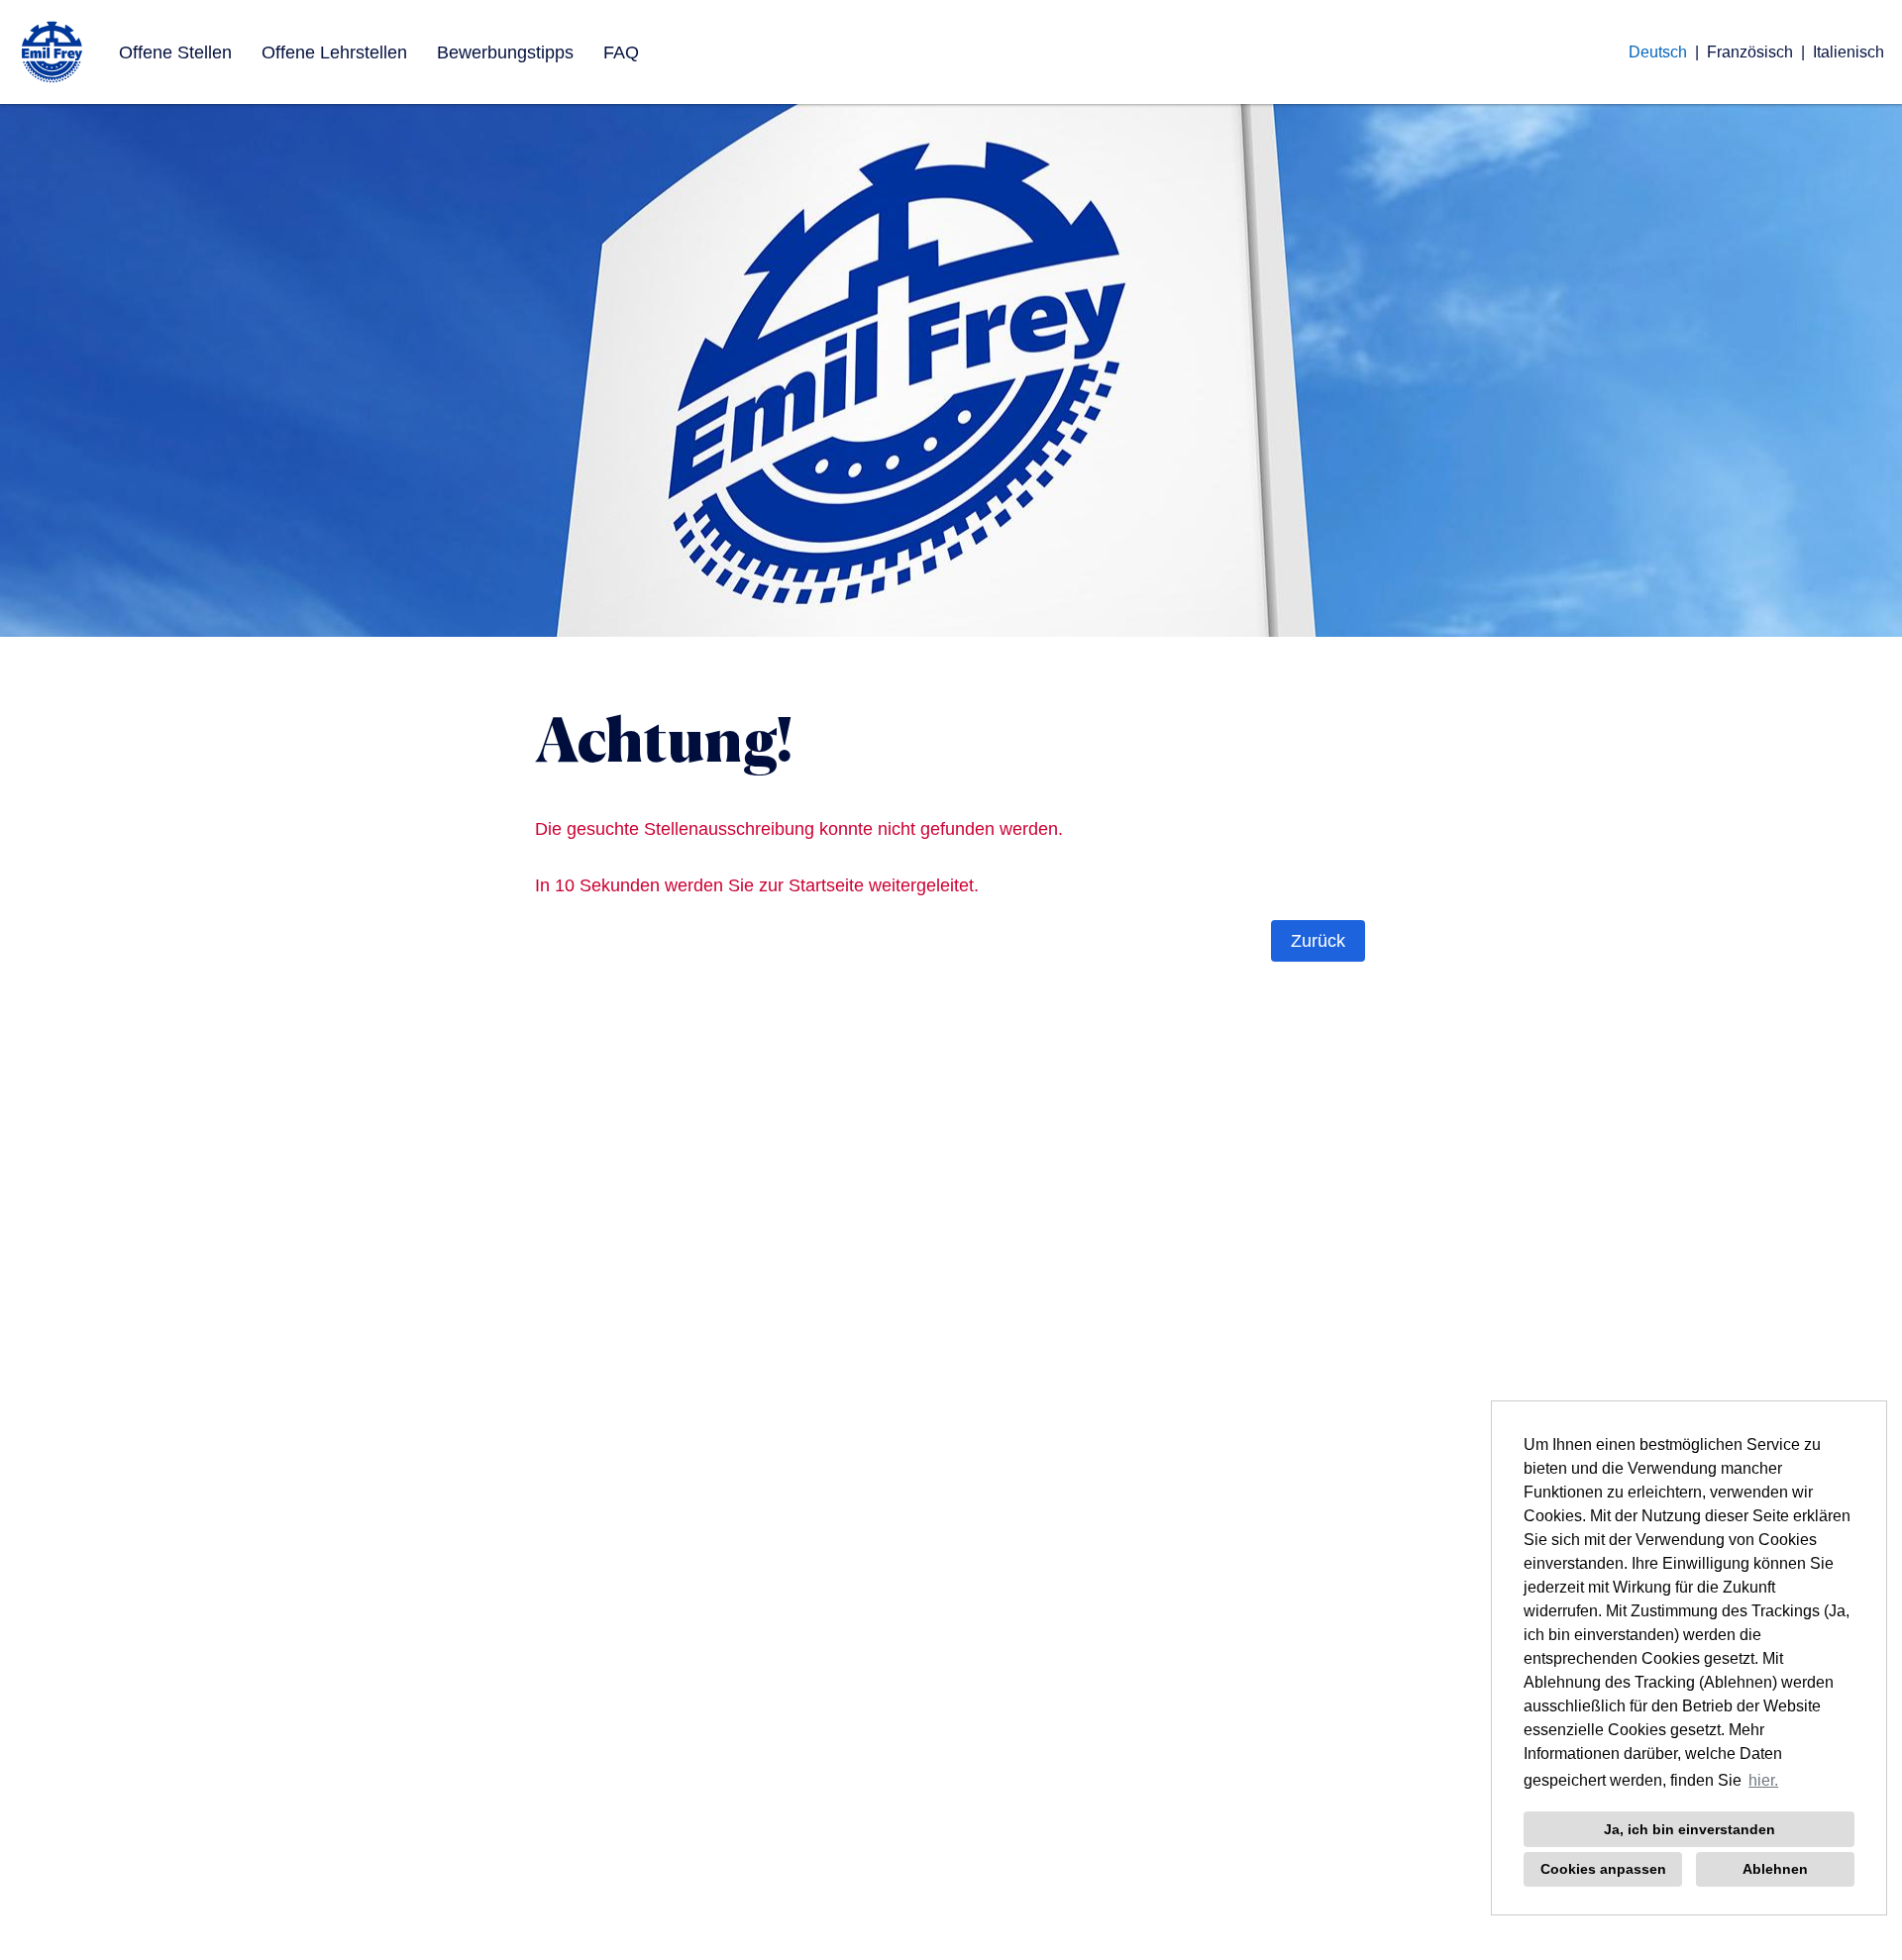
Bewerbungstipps (505, 52)
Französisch (1750, 52)
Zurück (1318, 941)
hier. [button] (1763, 1780)
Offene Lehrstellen (334, 52)
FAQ (621, 52)
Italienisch (1849, 52)
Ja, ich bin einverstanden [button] (1690, 1829)
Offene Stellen (175, 52)
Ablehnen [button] (1775, 1869)
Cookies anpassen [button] (1603, 1869)
